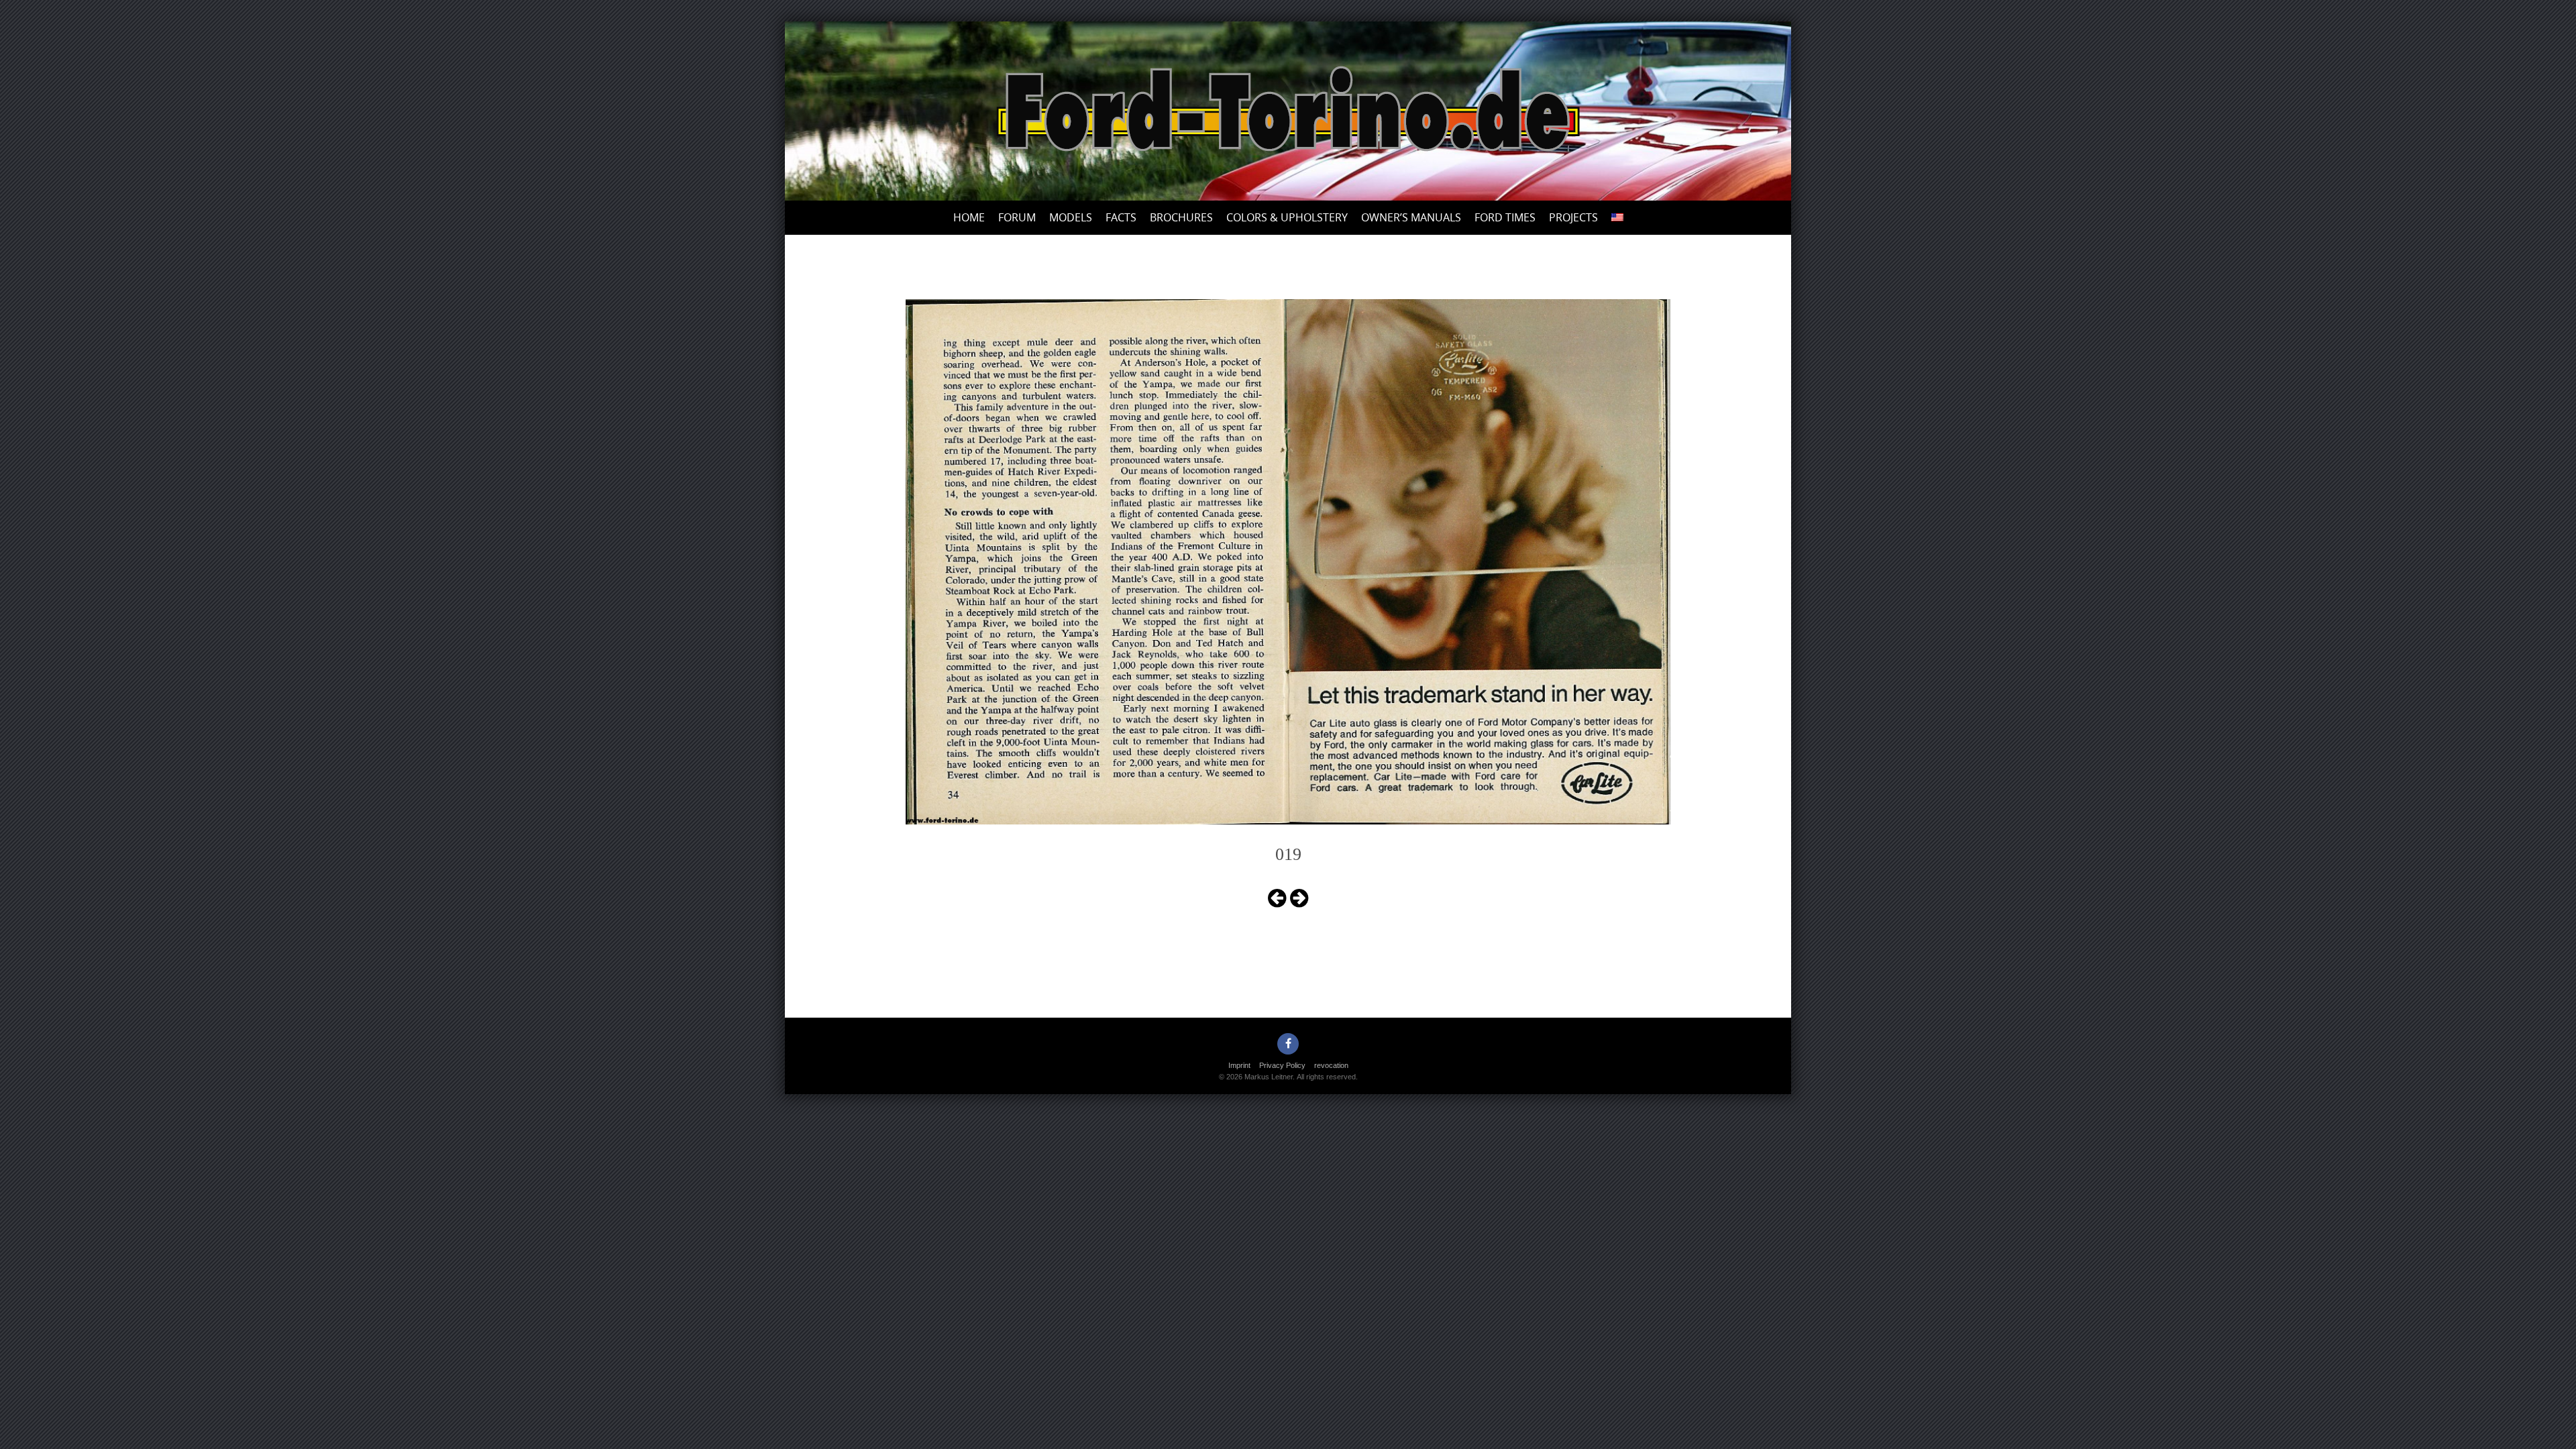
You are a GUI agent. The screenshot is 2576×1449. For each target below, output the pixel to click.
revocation (1331, 1065)
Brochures (1181, 217)
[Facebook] (1288, 1044)
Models (1071, 217)
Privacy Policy (1282, 1065)
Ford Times (1505, 217)
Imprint (1239, 1065)
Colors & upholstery (1287, 217)
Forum (1017, 217)
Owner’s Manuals (1411, 217)
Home (969, 217)
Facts (1121, 217)
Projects (1573, 217)
